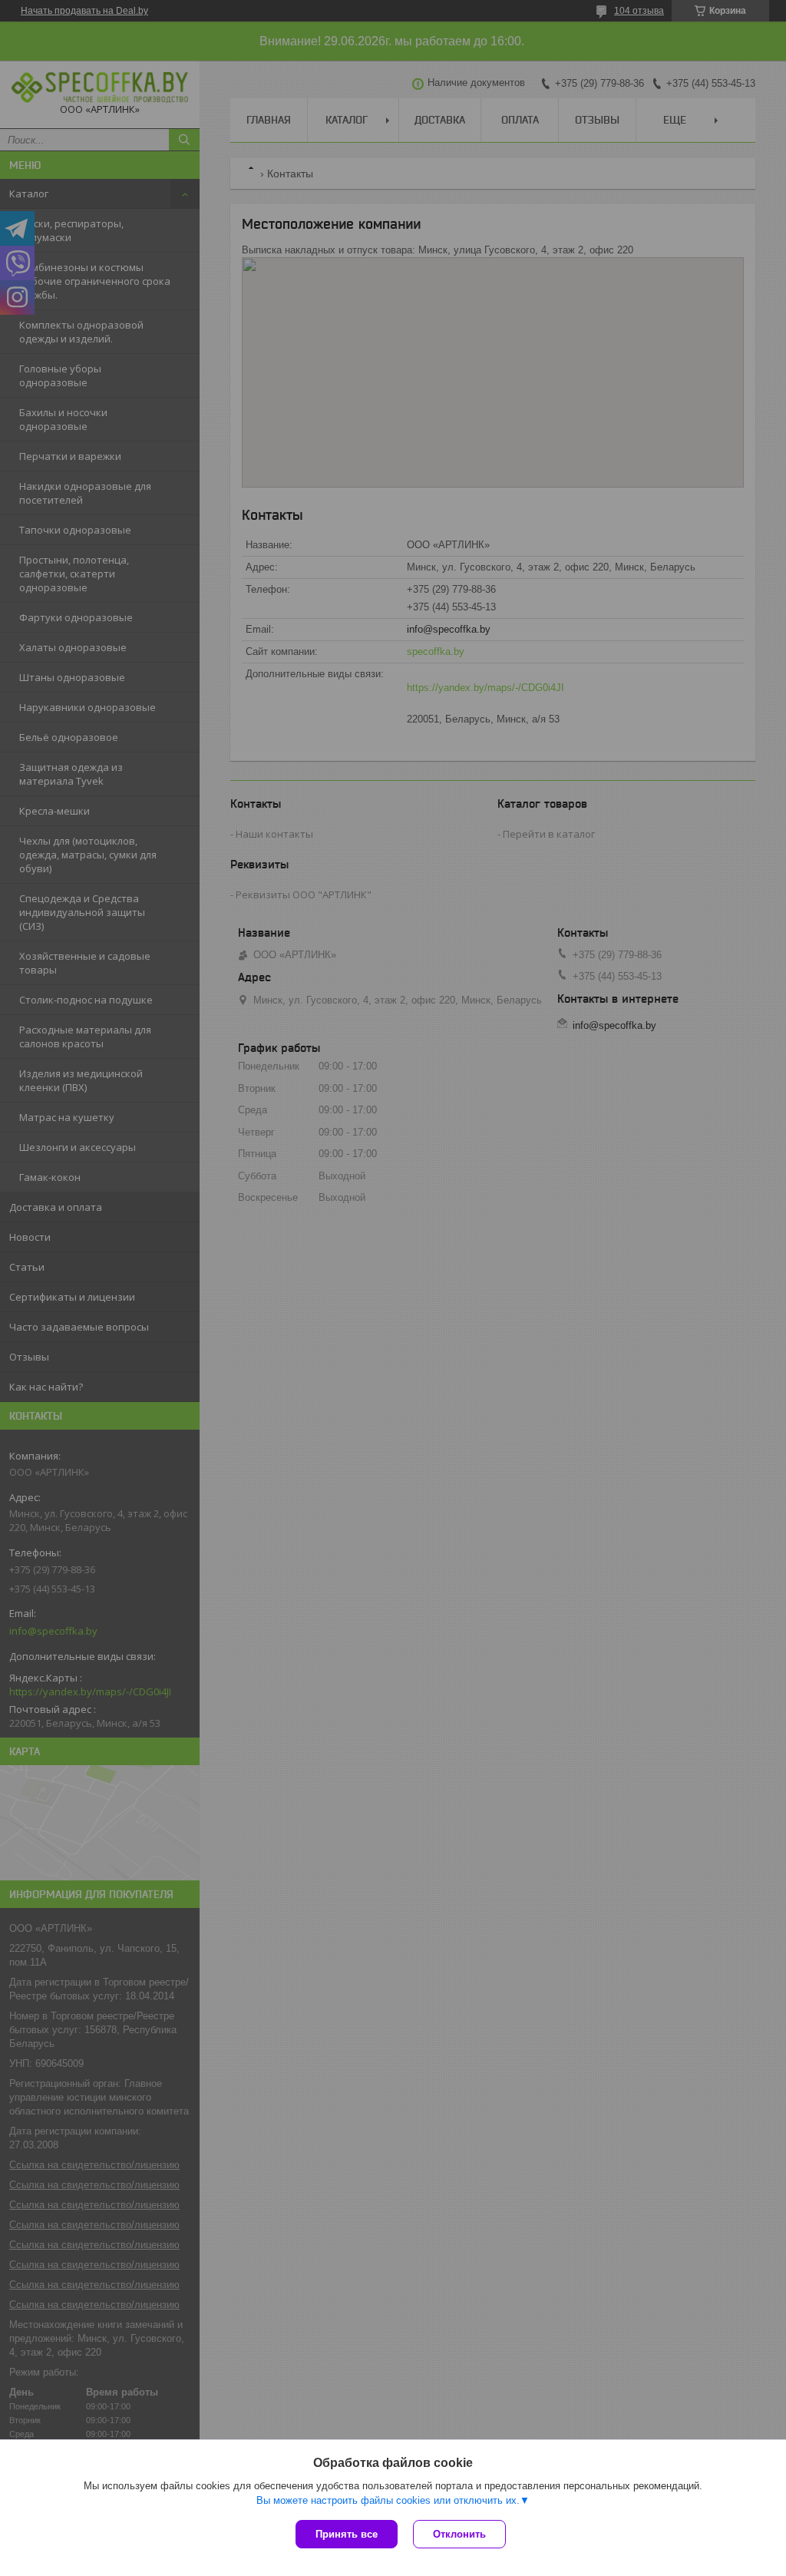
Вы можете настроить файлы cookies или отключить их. (388, 2500)
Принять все (347, 2534)
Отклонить (459, 2534)
